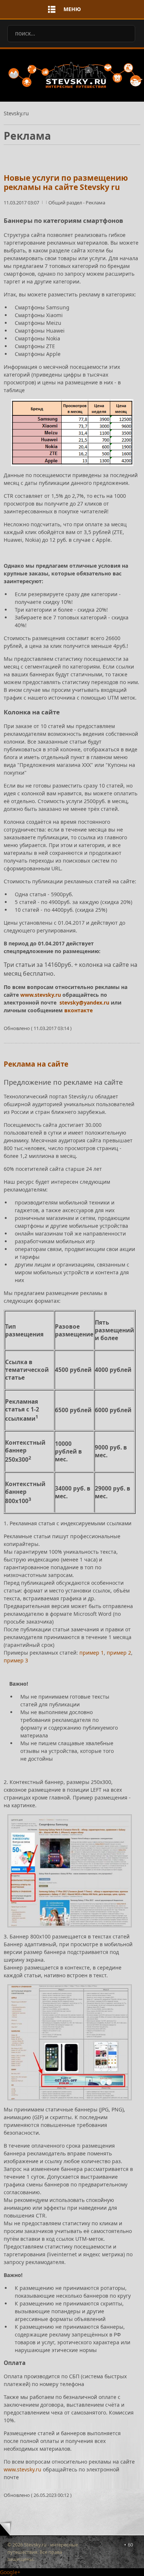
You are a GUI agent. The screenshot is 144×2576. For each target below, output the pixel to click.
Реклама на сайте (36, 1064)
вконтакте (78, 1010)
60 (130, 2545)
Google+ (10, 2572)
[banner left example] (70, 1871)
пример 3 (16, 1660)
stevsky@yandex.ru (84, 1002)
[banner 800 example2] (70, 2042)
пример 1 (92, 1653)
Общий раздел (66, 203)
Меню (72, 9)
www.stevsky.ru (41, 995)
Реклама (95, 203)
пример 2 (119, 1653)
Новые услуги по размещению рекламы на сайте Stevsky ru (66, 182)
